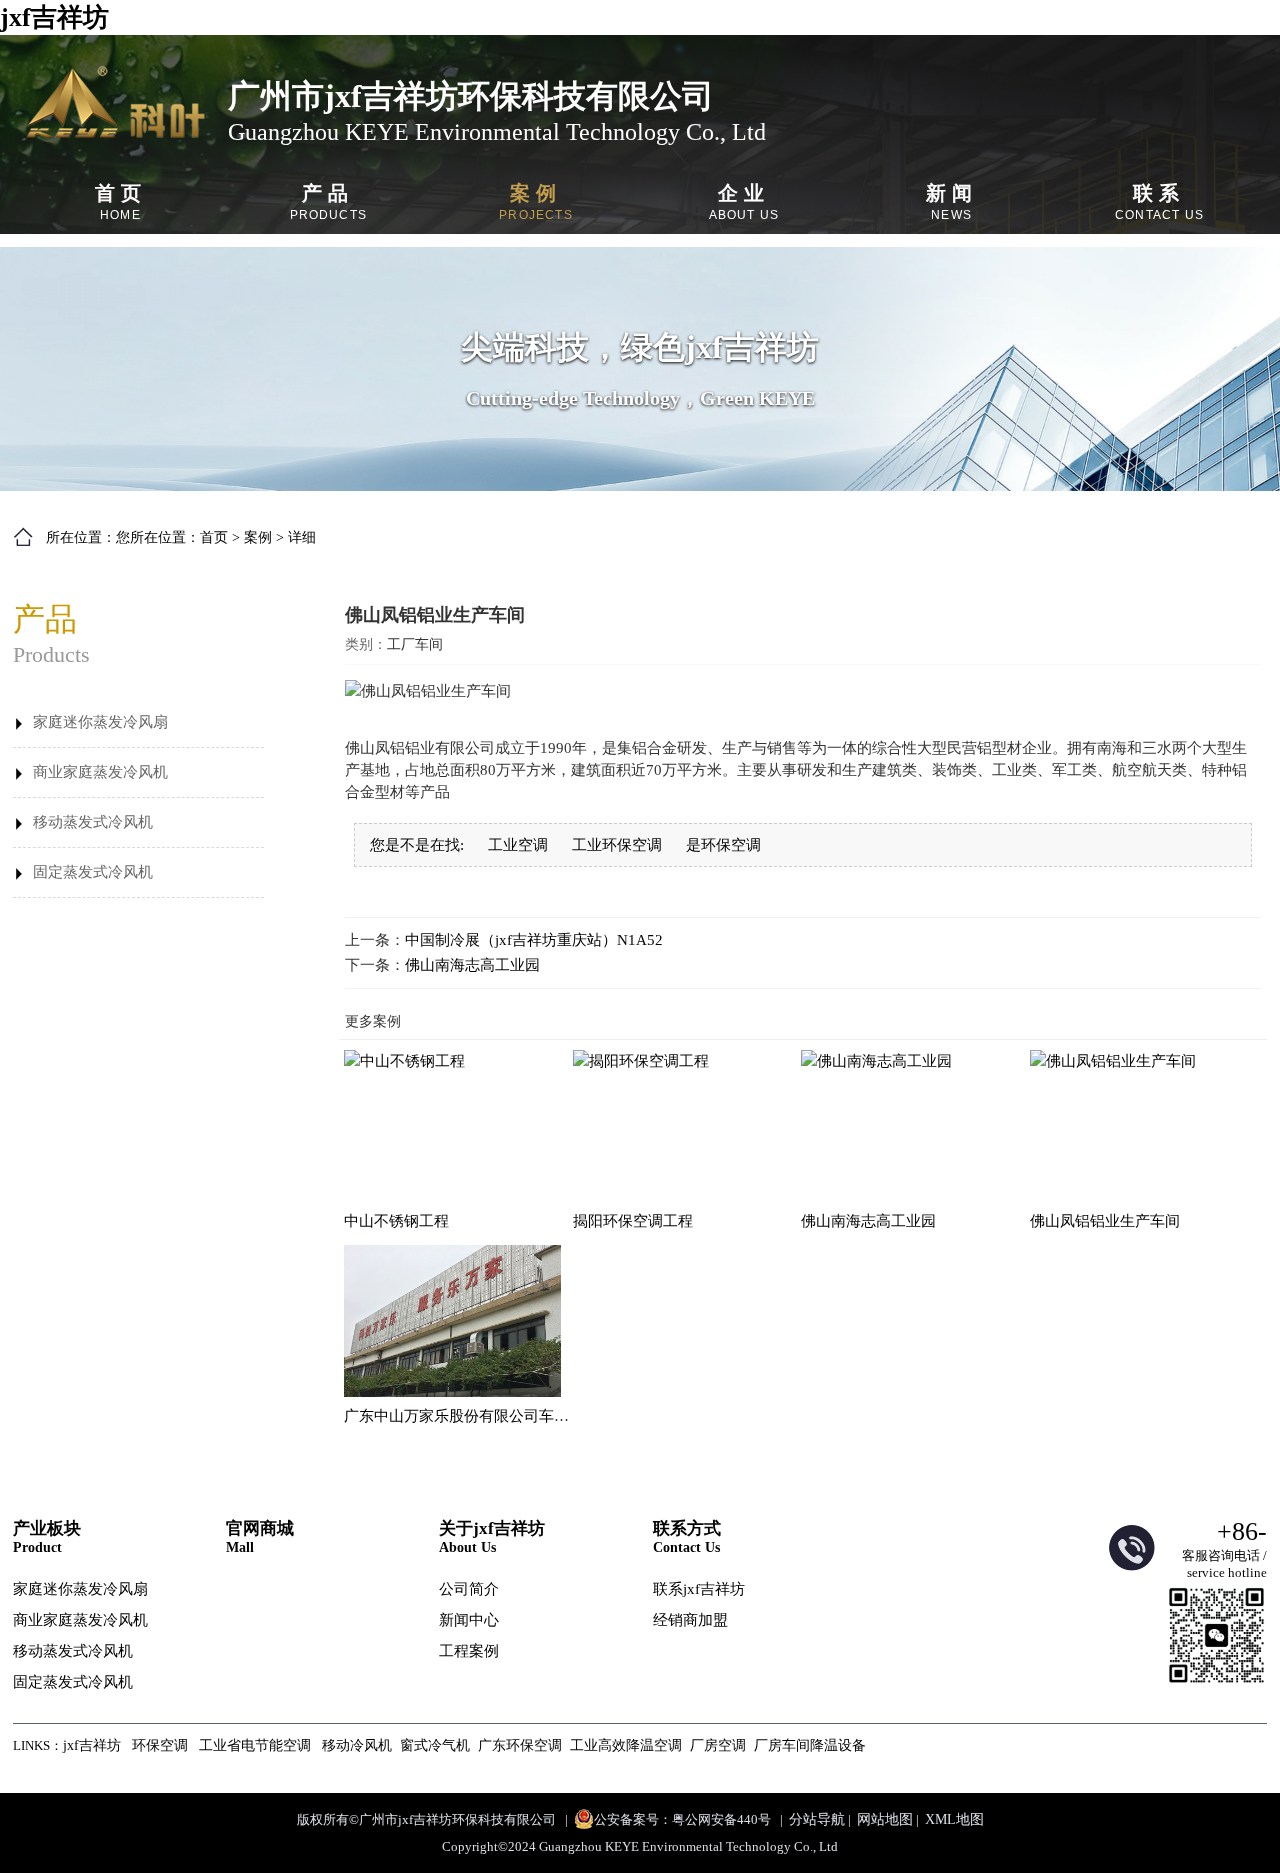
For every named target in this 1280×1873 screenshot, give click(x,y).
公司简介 (469, 1589)
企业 (744, 202)
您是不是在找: (417, 845)
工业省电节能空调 (255, 1745)
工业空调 (518, 845)
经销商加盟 (690, 1620)
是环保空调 (723, 845)
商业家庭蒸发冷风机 (100, 772)
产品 (329, 202)
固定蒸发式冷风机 (93, 872)
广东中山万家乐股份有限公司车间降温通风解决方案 (516, 1416)
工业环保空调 (617, 845)
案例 (536, 202)
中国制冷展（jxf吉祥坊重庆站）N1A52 (534, 940)
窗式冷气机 (435, 1745)
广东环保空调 (520, 1745)
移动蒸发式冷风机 (93, 822)
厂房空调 (718, 1745)
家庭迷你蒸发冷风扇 (100, 722)
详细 (302, 537)
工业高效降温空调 (626, 1745)
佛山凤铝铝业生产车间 (1105, 1221)
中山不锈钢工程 (396, 1221)
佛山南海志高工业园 (472, 965)
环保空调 (160, 1745)
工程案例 (469, 1651)
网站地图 (885, 1819)
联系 (1159, 202)
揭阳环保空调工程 (633, 1221)
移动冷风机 (357, 1745)
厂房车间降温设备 (810, 1745)
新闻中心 (469, 1620)
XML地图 (954, 1819)
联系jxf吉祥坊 (699, 1589)
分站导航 (817, 1819)
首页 (121, 202)
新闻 (952, 202)
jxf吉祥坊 (54, 17)
